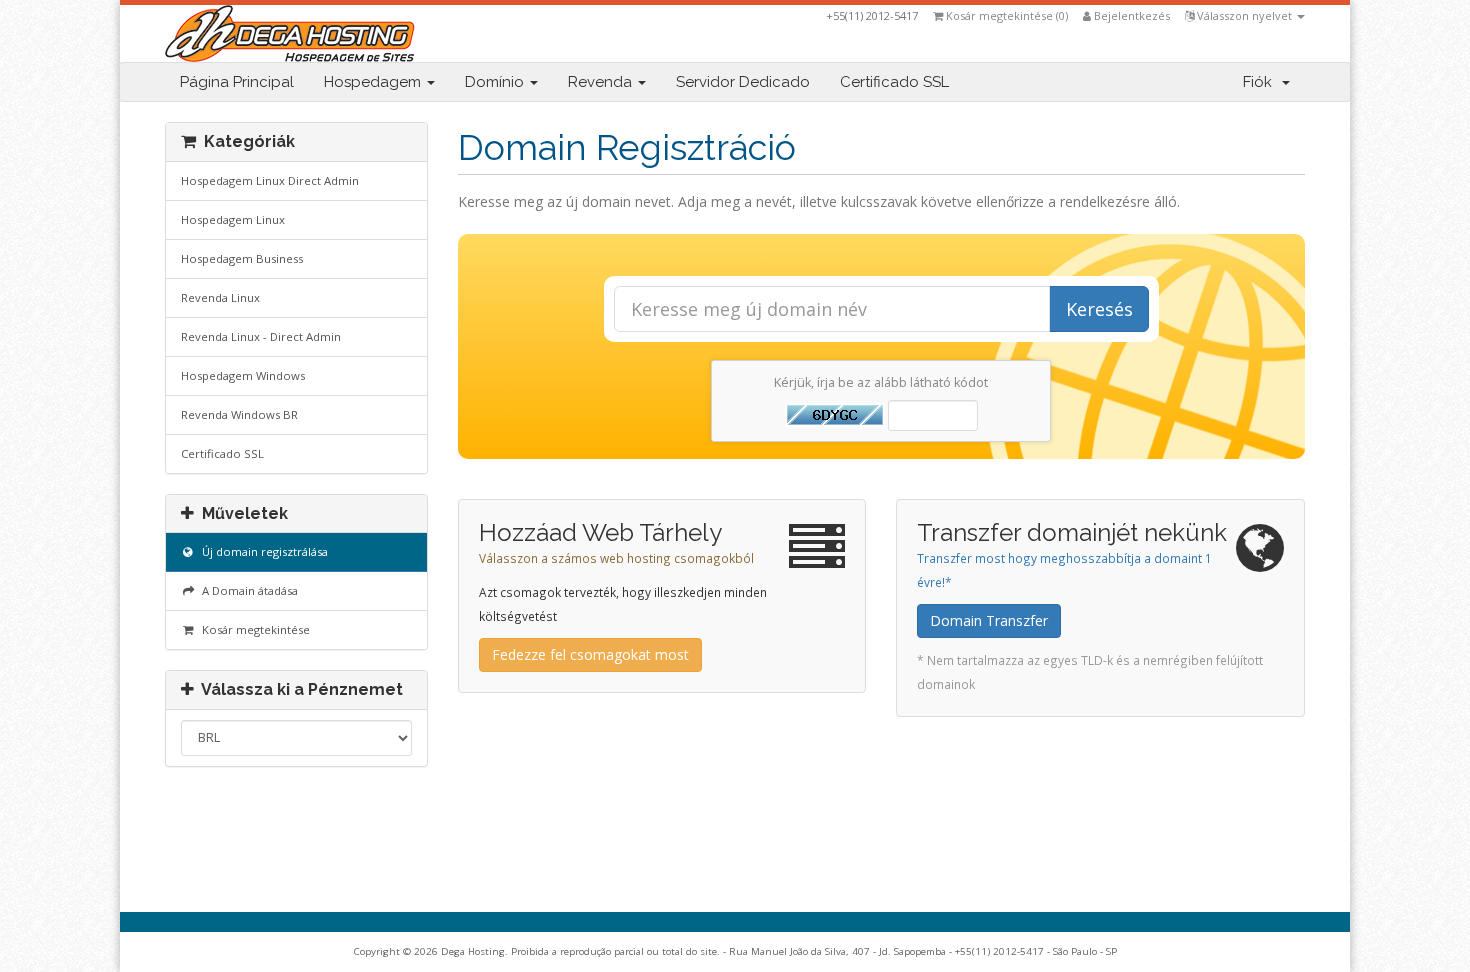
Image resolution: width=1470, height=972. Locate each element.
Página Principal (237, 82)
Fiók (1261, 82)
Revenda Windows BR (239, 414)
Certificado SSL (894, 82)
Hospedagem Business (242, 258)
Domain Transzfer (989, 620)
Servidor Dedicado (743, 82)
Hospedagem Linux (233, 219)
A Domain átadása (247, 590)
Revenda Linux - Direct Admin (261, 336)
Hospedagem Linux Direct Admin (270, 180)
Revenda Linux (220, 297)
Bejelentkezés (1130, 15)
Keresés (1099, 309)
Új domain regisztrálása (262, 551)
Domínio (496, 82)
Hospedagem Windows (243, 375)
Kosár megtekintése (253, 629)
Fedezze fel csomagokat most (590, 654)
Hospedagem (374, 82)
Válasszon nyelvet (1244, 15)
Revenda (602, 82)
